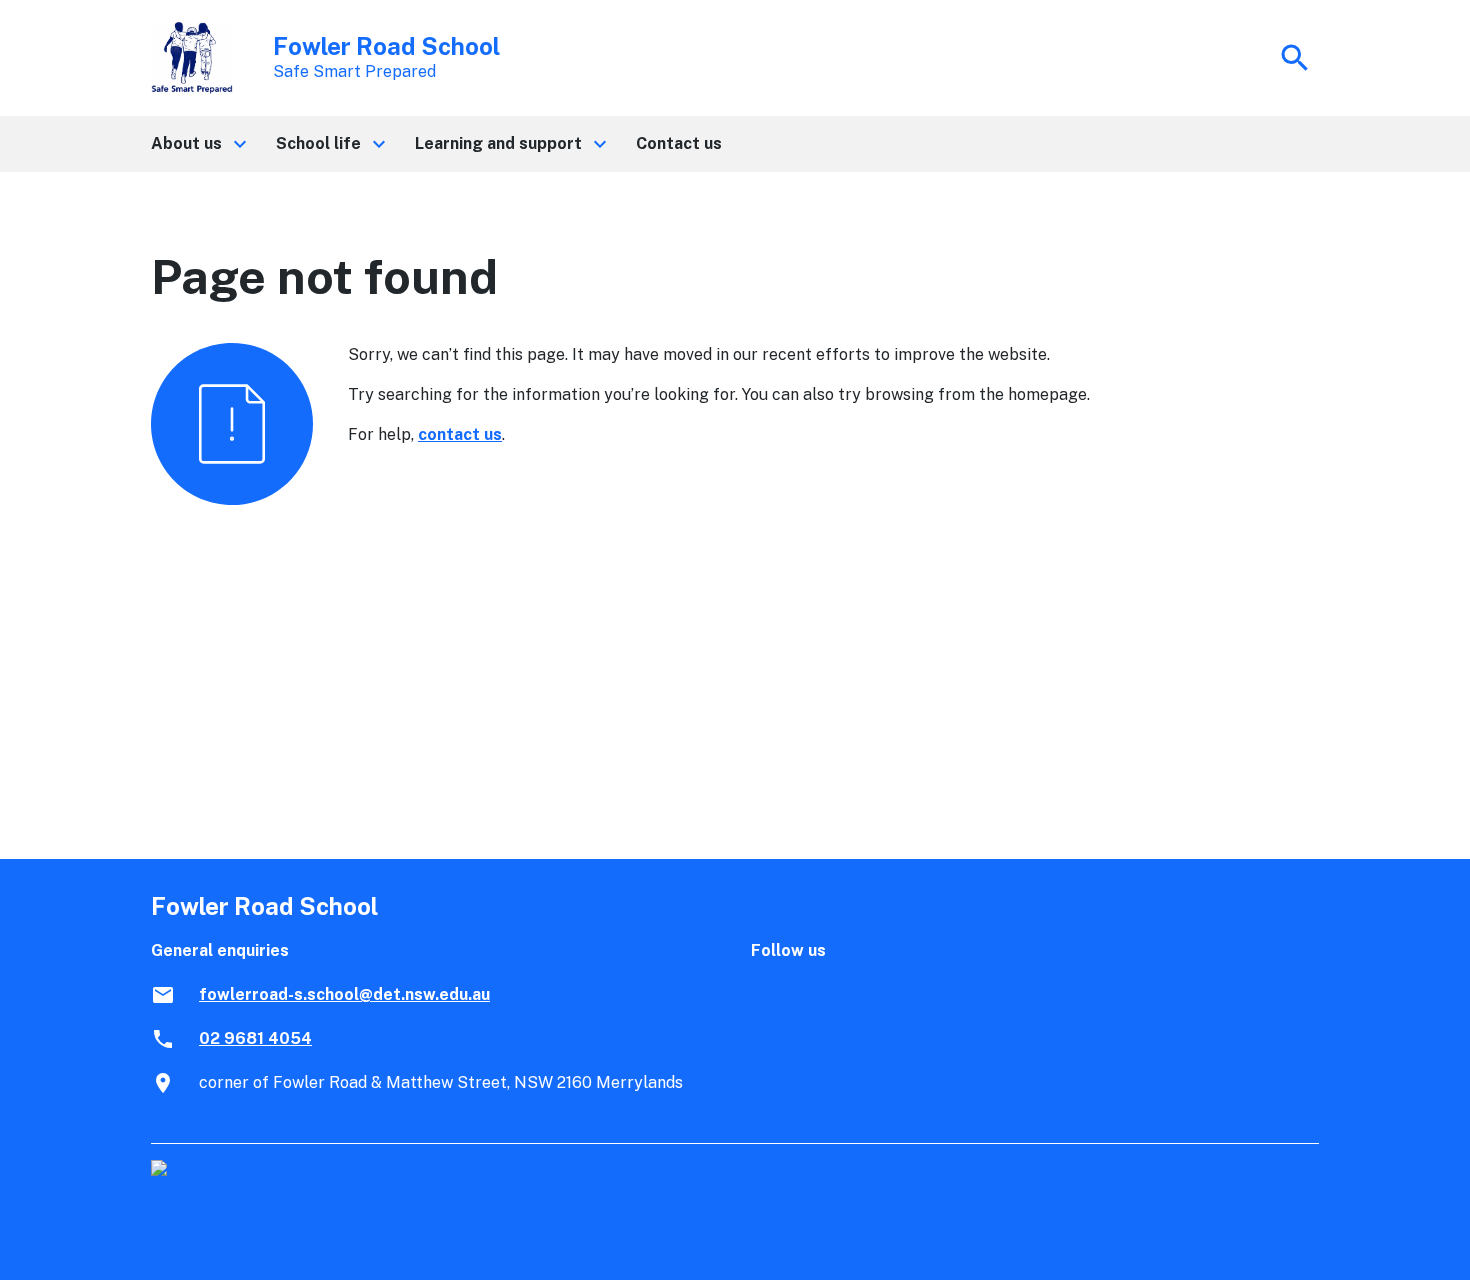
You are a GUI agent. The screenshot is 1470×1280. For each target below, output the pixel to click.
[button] (197, 144)
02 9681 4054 (255, 1038)
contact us (460, 434)
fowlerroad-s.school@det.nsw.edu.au (344, 994)
